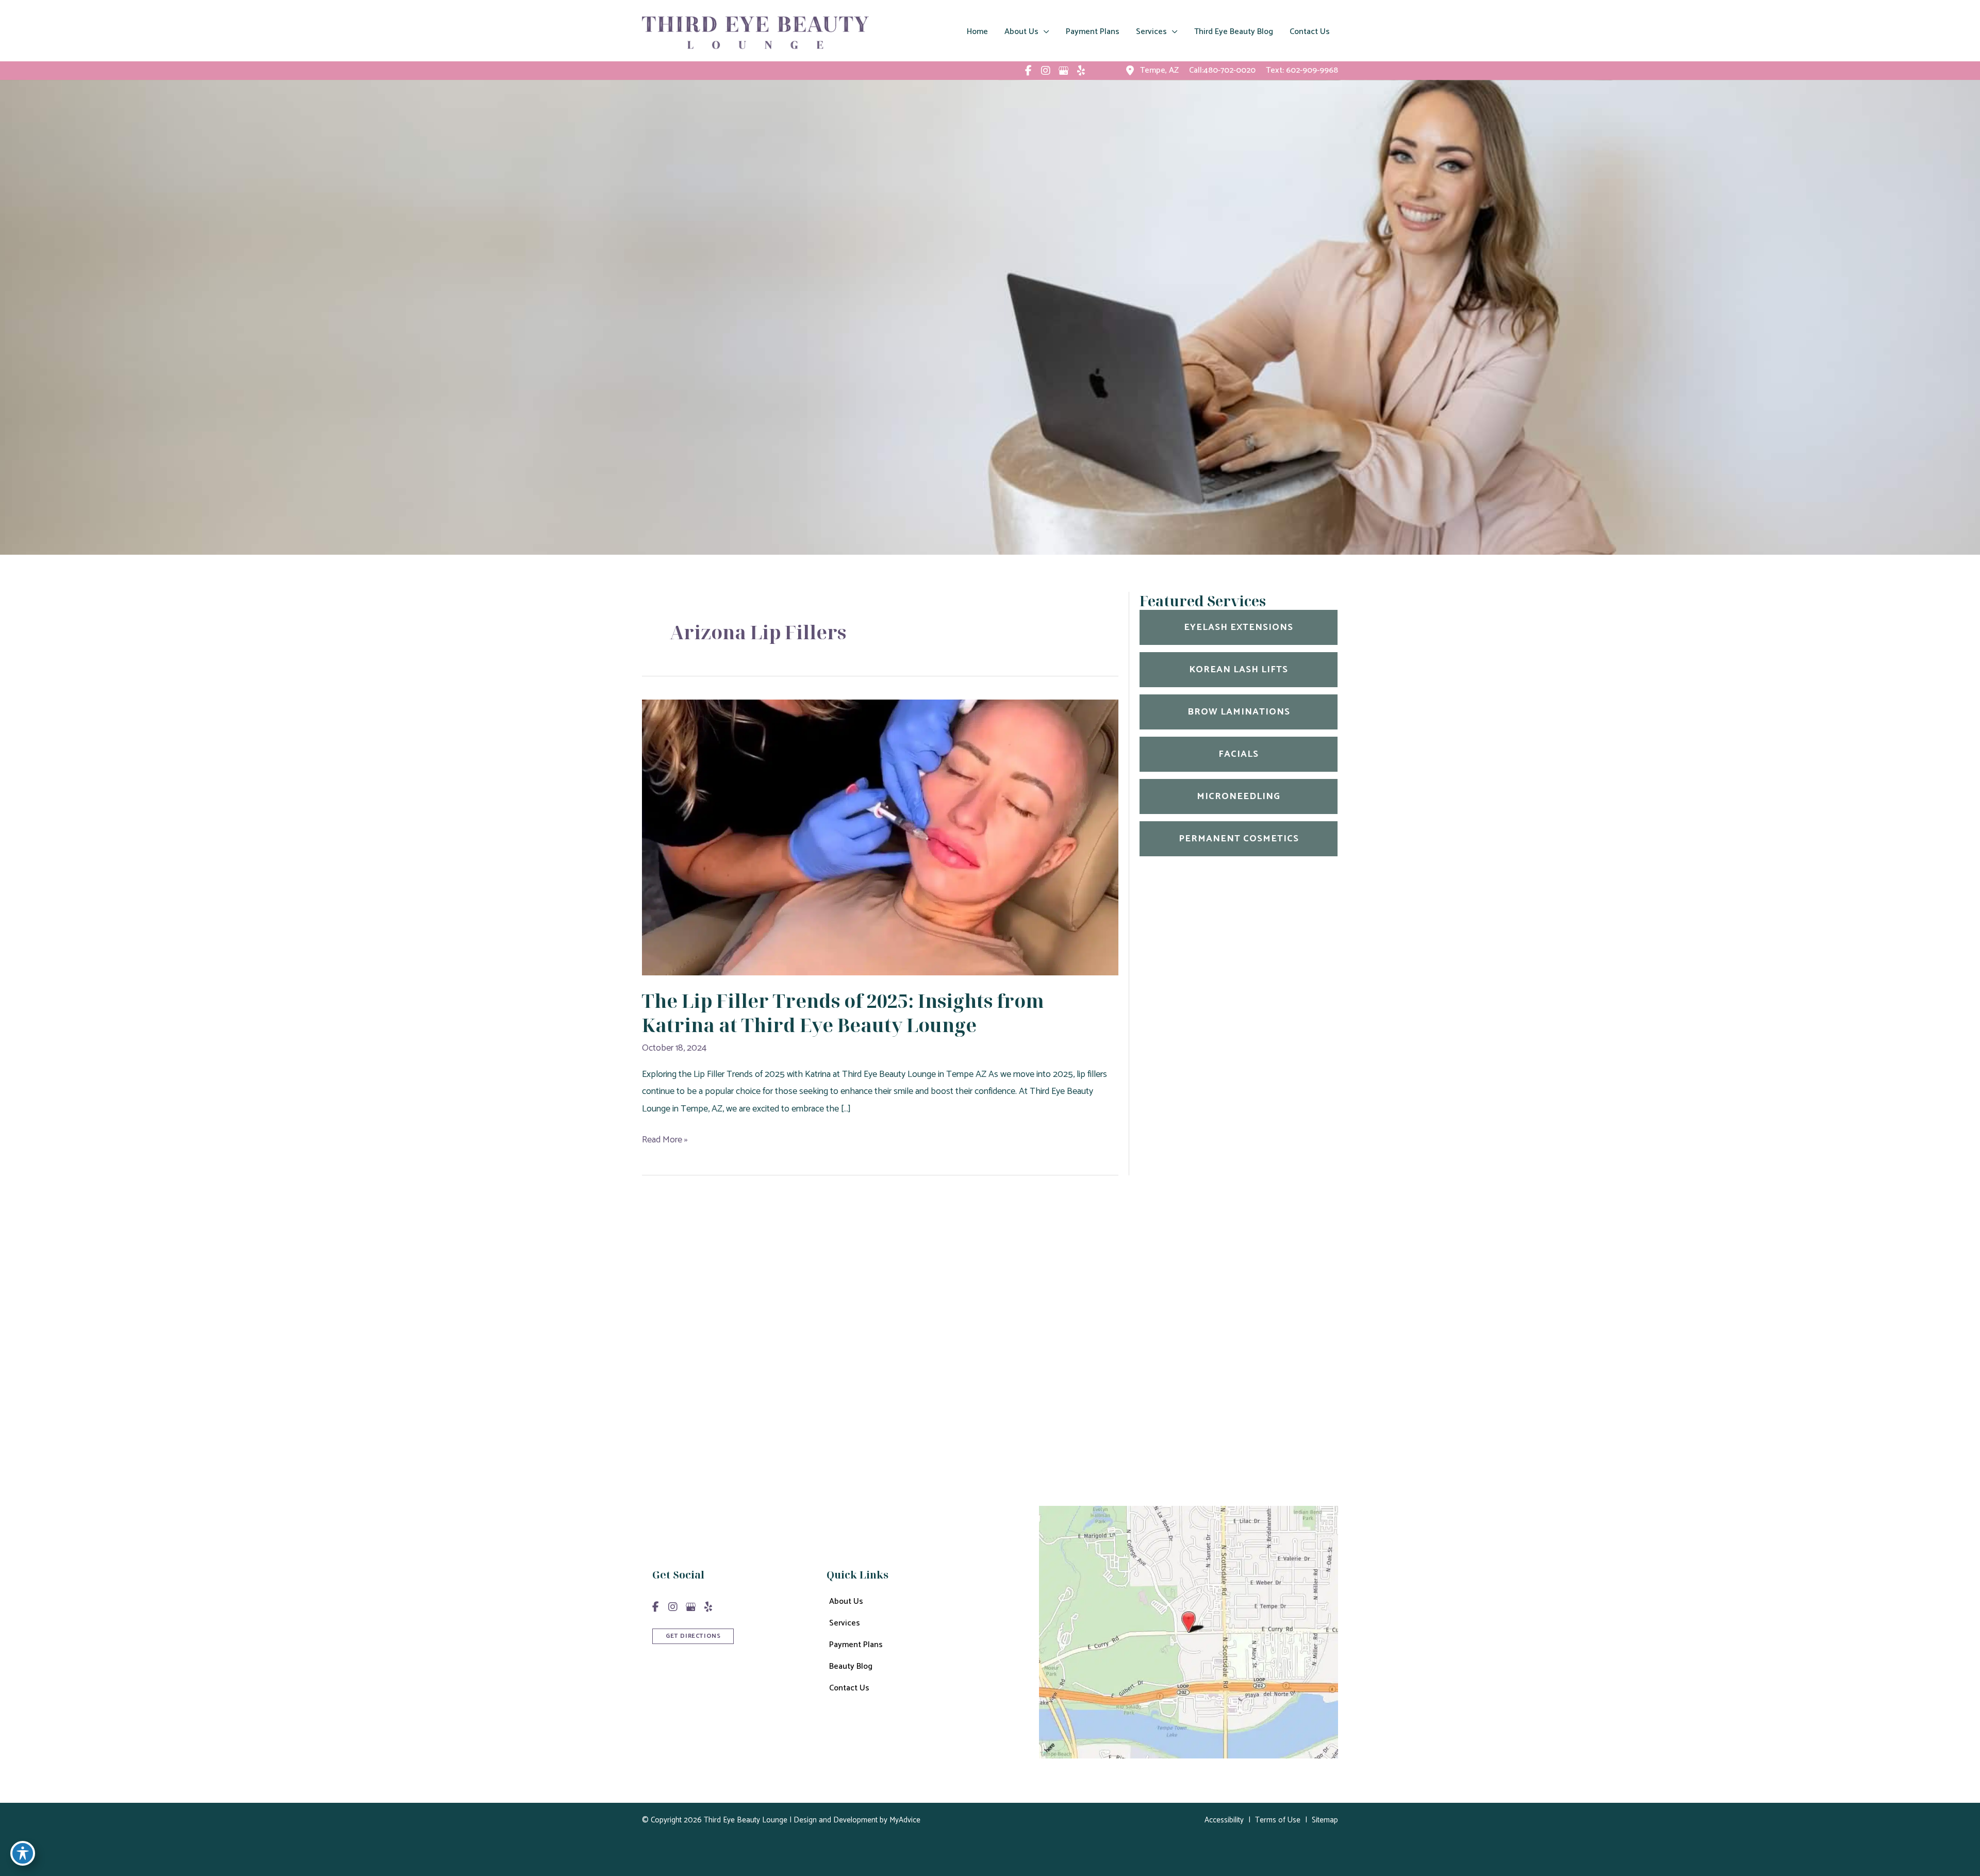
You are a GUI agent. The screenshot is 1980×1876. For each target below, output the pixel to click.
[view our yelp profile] (1081, 71)
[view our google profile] (1063, 71)
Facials (1239, 754)
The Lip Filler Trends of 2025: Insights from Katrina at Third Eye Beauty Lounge (843, 1013)
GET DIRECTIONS (693, 1636)
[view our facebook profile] (1028, 71)
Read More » (665, 1140)
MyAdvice (904, 1820)
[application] (1044, 32)
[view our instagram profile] (1046, 71)
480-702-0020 (1040, 1374)
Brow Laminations (1239, 712)
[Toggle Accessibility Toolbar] (23, 1853)
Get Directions (1002, 1427)
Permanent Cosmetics (1239, 839)
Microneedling (1239, 796)
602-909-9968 (1312, 70)
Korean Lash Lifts (1239, 670)
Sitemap (1325, 1820)
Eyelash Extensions (1239, 627)
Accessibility (1224, 1820)
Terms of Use (1278, 1820)
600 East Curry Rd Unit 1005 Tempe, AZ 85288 (1050, 1340)
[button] (693, 1635)
